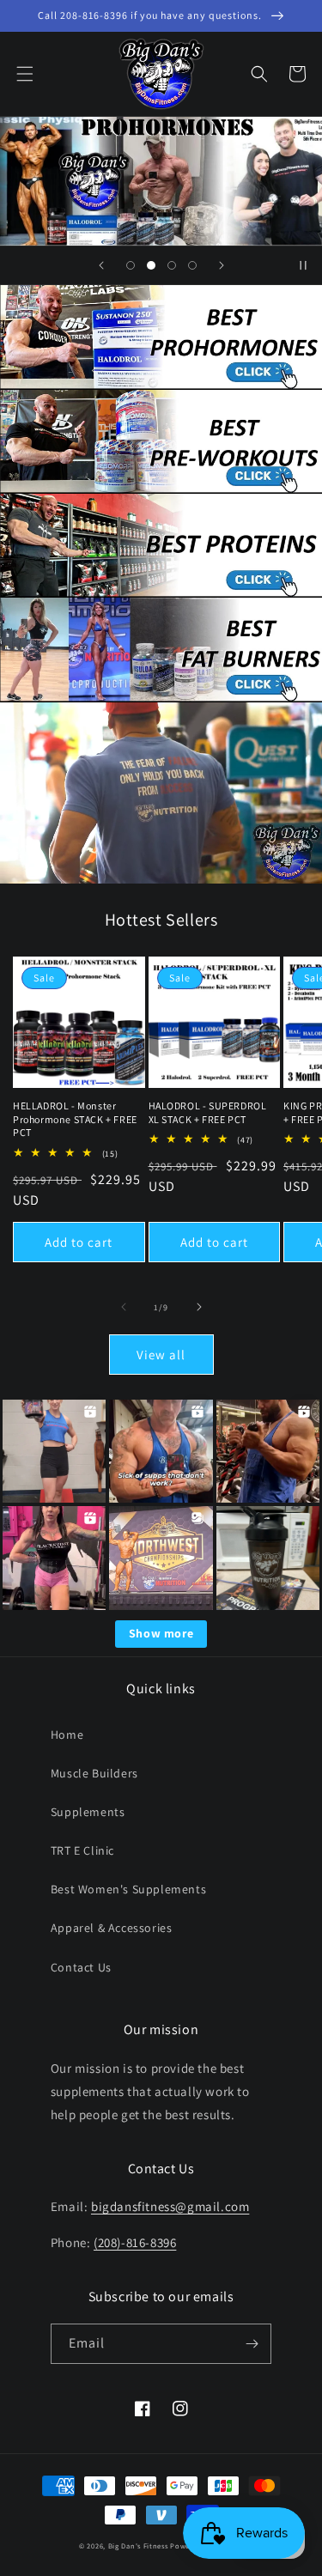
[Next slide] (222, 265)
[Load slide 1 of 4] (131, 265)
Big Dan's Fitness (138, 2546)
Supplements (88, 1812)
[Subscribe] (252, 2344)
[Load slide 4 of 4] (192, 265)
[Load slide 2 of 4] (151, 265)
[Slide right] (199, 1307)
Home (67, 1735)
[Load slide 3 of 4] (172, 265)
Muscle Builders (94, 1773)
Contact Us (81, 1967)
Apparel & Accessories (112, 1928)
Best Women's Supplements (128, 1889)
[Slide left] (124, 1307)
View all (161, 1355)
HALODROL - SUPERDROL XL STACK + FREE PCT (208, 1112)
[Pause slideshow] (303, 265)
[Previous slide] (101, 265)
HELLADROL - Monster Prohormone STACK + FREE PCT (75, 1119)
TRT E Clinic (82, 1850)
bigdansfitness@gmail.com (170, 2206)
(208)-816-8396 (135, 2242)
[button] (25, 74)
